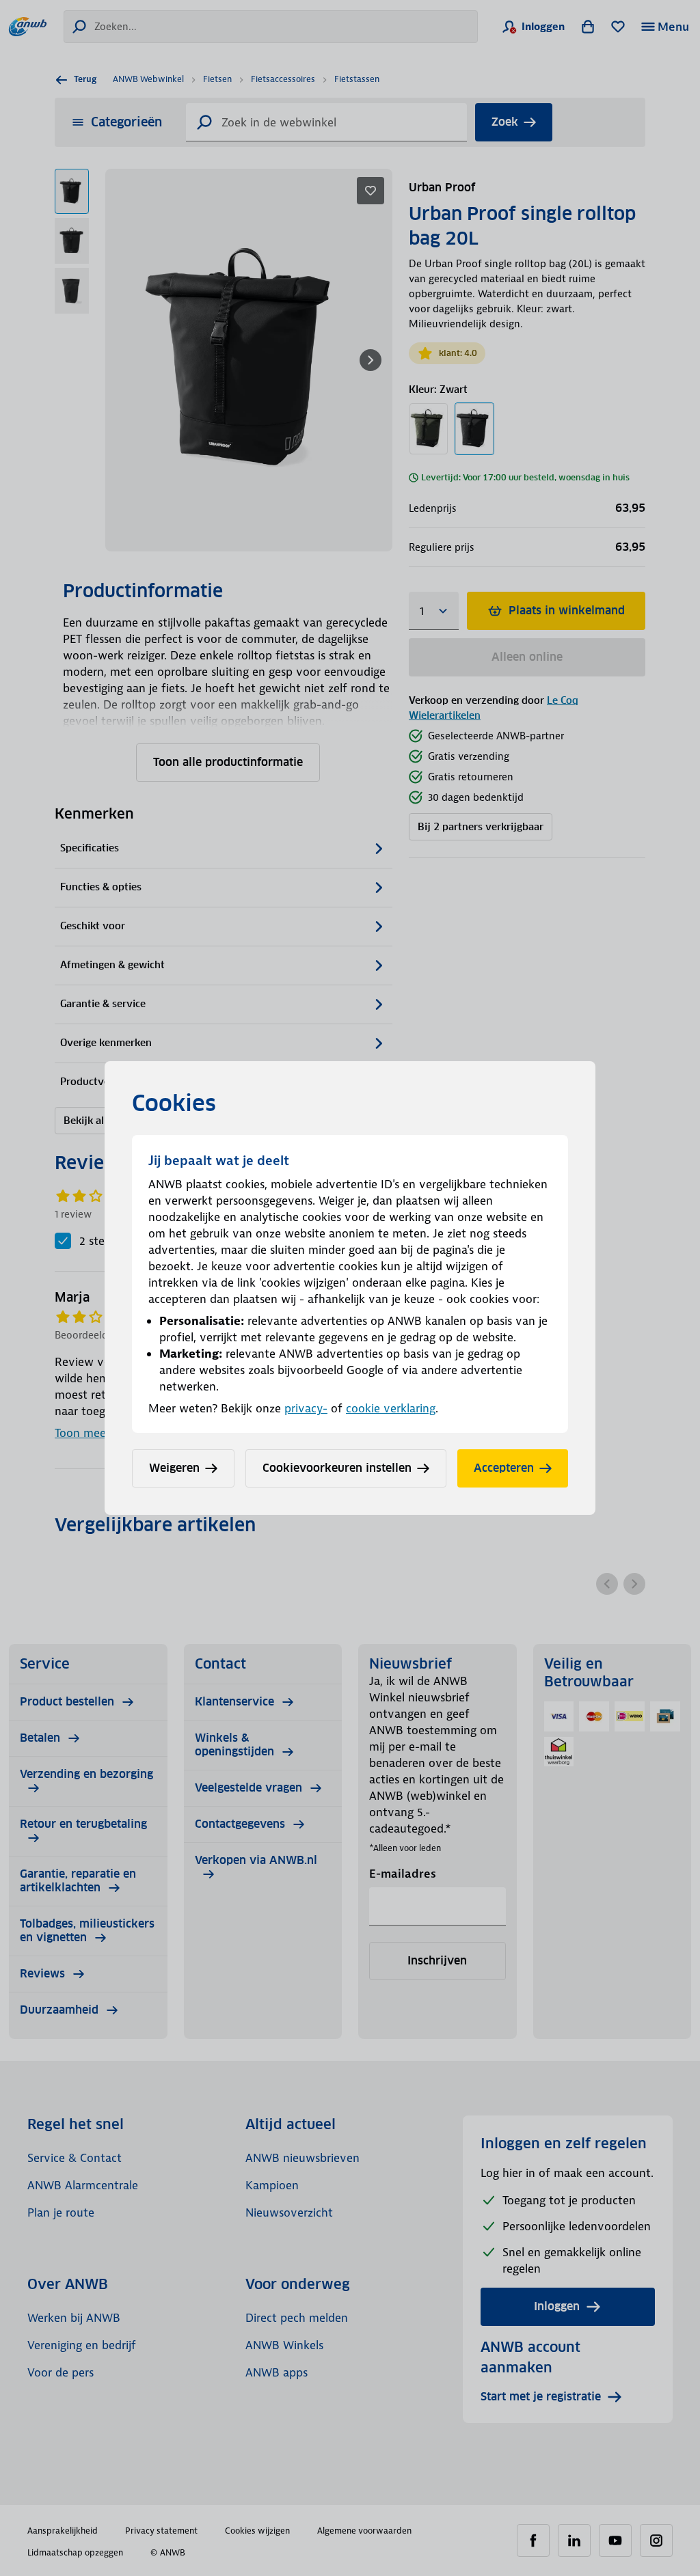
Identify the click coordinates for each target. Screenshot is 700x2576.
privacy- (306, 1408)
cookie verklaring (391, 1408)
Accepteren (504, 1468)
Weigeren (174, 1468)
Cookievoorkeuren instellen (337, 1468)
